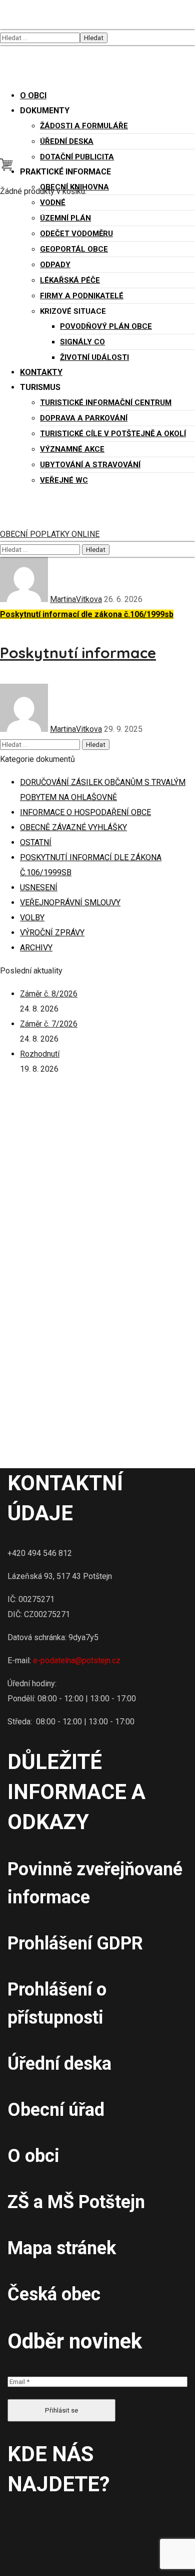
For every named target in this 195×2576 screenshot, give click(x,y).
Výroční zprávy (52, 933)
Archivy (36, 948)
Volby (32, 918)
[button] (6, 168)
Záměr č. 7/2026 (49, 1024)
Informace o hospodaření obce (85, 812)
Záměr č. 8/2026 (49, 994)
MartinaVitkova (76, 599)
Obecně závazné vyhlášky (73, 827)
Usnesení (39, 887)
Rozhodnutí (40, 1054)
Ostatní (36, 842)
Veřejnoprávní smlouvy (70, 903)
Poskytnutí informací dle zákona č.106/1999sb (87, 614)
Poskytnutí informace (78, 653)
